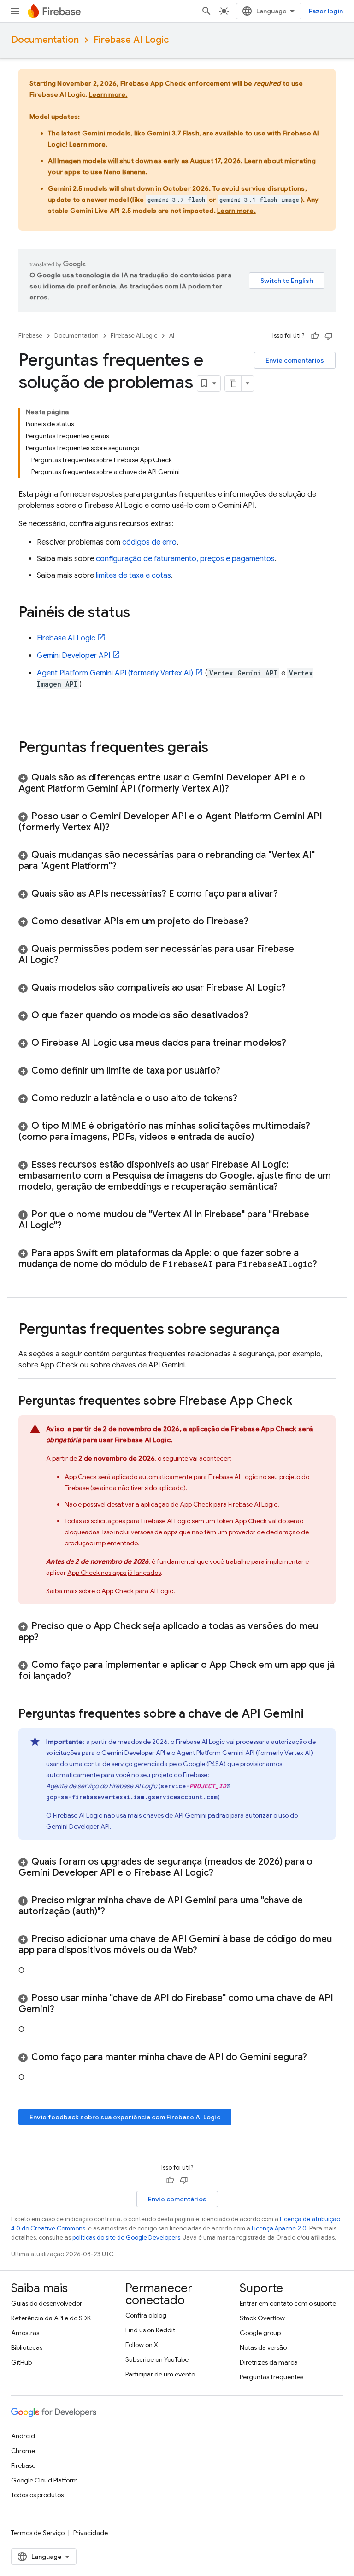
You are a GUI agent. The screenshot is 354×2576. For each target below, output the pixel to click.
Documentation (45, 40)
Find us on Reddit (150, 2330)
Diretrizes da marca (269, 2362)
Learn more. (108, 94)
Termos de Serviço (38, 2533)
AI (172, 336)
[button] (177, 783)
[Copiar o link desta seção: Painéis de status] (139, 613)
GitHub (21, 2362)
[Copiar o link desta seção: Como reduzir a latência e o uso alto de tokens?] (247, 1098)
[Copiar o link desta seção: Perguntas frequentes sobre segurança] (289, 1330)
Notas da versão (263, 2347)
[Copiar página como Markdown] (233, 383)
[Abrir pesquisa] (206, 11)
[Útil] (315, 336)
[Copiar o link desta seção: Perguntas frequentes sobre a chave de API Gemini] (313, 1714)
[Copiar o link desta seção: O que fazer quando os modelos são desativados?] (258, 1015)
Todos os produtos (37, 2495)
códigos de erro (149, 542)
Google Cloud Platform (44, 2480)
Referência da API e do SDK (51, 2318)
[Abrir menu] (15, 11)
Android (23, 2436)
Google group (260, 2333)
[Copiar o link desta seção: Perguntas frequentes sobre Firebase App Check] (301, 1402)
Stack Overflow (262, 2318)
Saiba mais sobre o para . (111, 1591)
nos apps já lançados (114, 1573)
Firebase (30, 336)
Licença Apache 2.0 (279, 2228)
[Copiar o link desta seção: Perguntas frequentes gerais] (218, 748)
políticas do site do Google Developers (126, 2238)
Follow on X (142, 2345)
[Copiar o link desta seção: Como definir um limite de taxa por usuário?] (230, 1071)
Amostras (25, 2333)
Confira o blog (146, 2315)
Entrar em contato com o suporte (288, 2303)
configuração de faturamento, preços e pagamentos (185, 559)
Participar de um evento (160, 2374)
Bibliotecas (27, 2347)
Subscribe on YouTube (157, 2359)
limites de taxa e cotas (133, 575)
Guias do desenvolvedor (47, 2303)
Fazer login (326, 11)
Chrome (23, 2451)
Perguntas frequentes (271, 2377)
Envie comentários (295, 360)
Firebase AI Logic (131, 40)
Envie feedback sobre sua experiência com (125, 2117)
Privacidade (91, 2533)
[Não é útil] (329, 336)
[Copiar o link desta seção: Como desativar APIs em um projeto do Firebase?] (258, 921)
